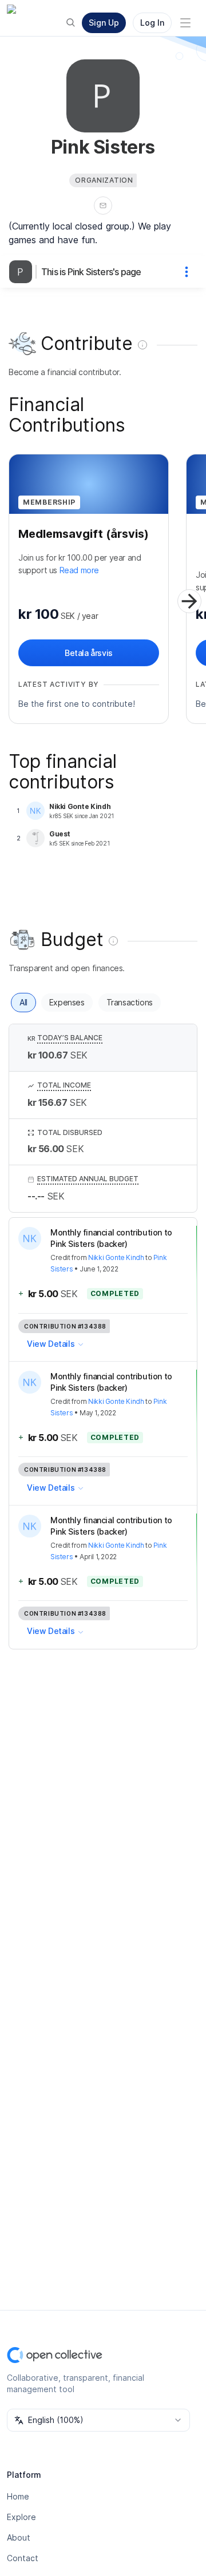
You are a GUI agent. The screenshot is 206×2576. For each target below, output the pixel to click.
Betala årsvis (89, 653)
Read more (79, 570)
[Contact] (103, 206)
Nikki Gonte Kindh (116, 1257)
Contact (23, 2558)
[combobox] (98, 2420)
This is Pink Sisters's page (91, 272)
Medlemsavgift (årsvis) (84, 534)
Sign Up (104, 23)
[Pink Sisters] (23, 272)
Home (18, 2496)
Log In (152, 23)
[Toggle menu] (185, 23)
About (19, 2537)
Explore (21, 2517)
